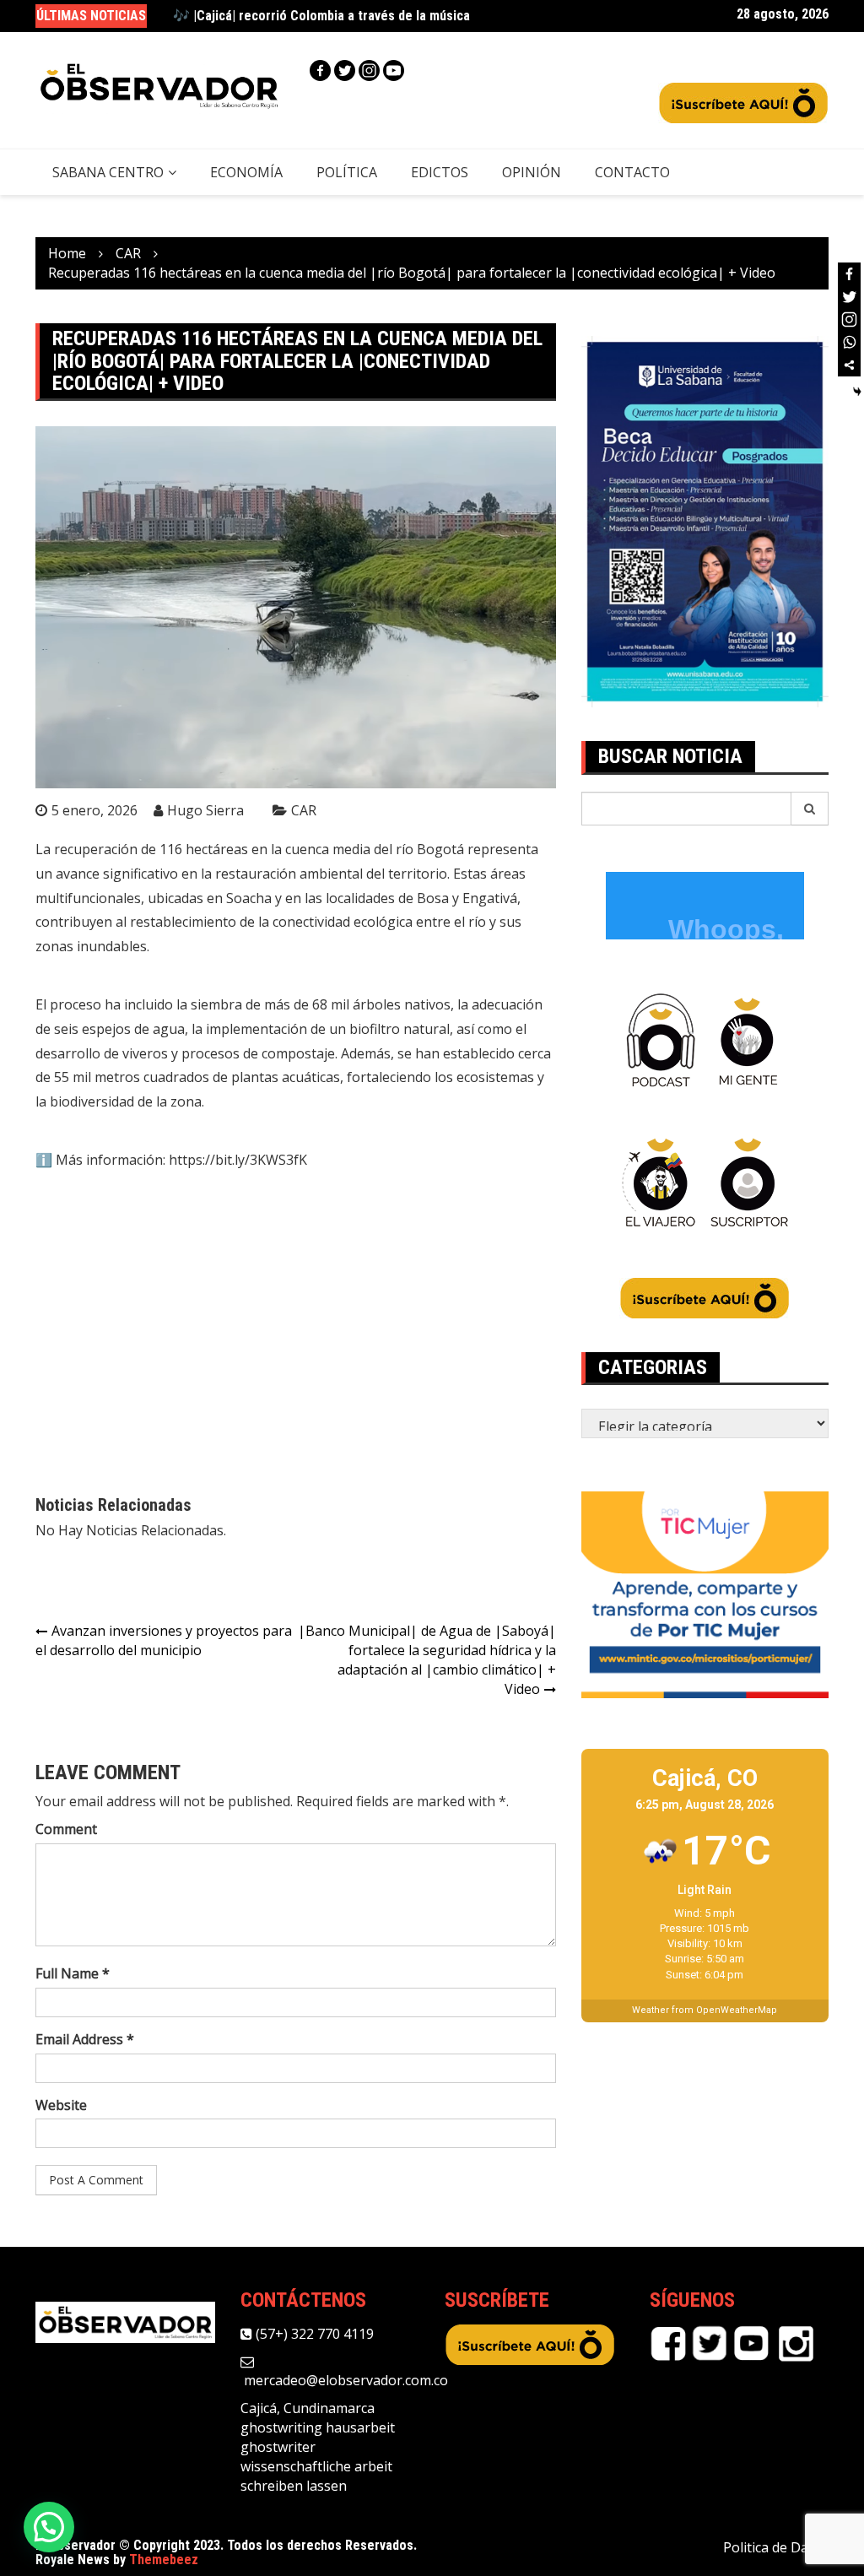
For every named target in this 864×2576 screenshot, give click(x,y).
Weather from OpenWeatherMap (705, 2010)
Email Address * (85, 2039)
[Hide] (857, 392)
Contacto (632, 172)
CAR (304, 810)
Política (347, 172)
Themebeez (164, 2560)
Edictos (440, 172)
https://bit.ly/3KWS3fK (238, 1160)
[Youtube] (394, 70)
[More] (849, 365)
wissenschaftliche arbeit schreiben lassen (316, 2476)
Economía (246, 172)
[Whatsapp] (849, 342)
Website (61, 2105)
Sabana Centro (108, 172)
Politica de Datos (776, 2547)
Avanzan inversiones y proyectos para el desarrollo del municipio (164, 1640)
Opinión (532, 172)
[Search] (810, 809)
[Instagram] (369, 70)
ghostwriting (281, 2427)
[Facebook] (320, 70)
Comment (66, 1829)
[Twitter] (345, 70)
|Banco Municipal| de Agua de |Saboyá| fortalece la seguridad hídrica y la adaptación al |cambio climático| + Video (427, 1660)
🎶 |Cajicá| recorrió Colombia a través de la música (321, 16)
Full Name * (73, 1973)
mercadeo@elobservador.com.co (344, 2380)
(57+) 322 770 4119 (313, 2334)
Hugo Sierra (205, 810)
